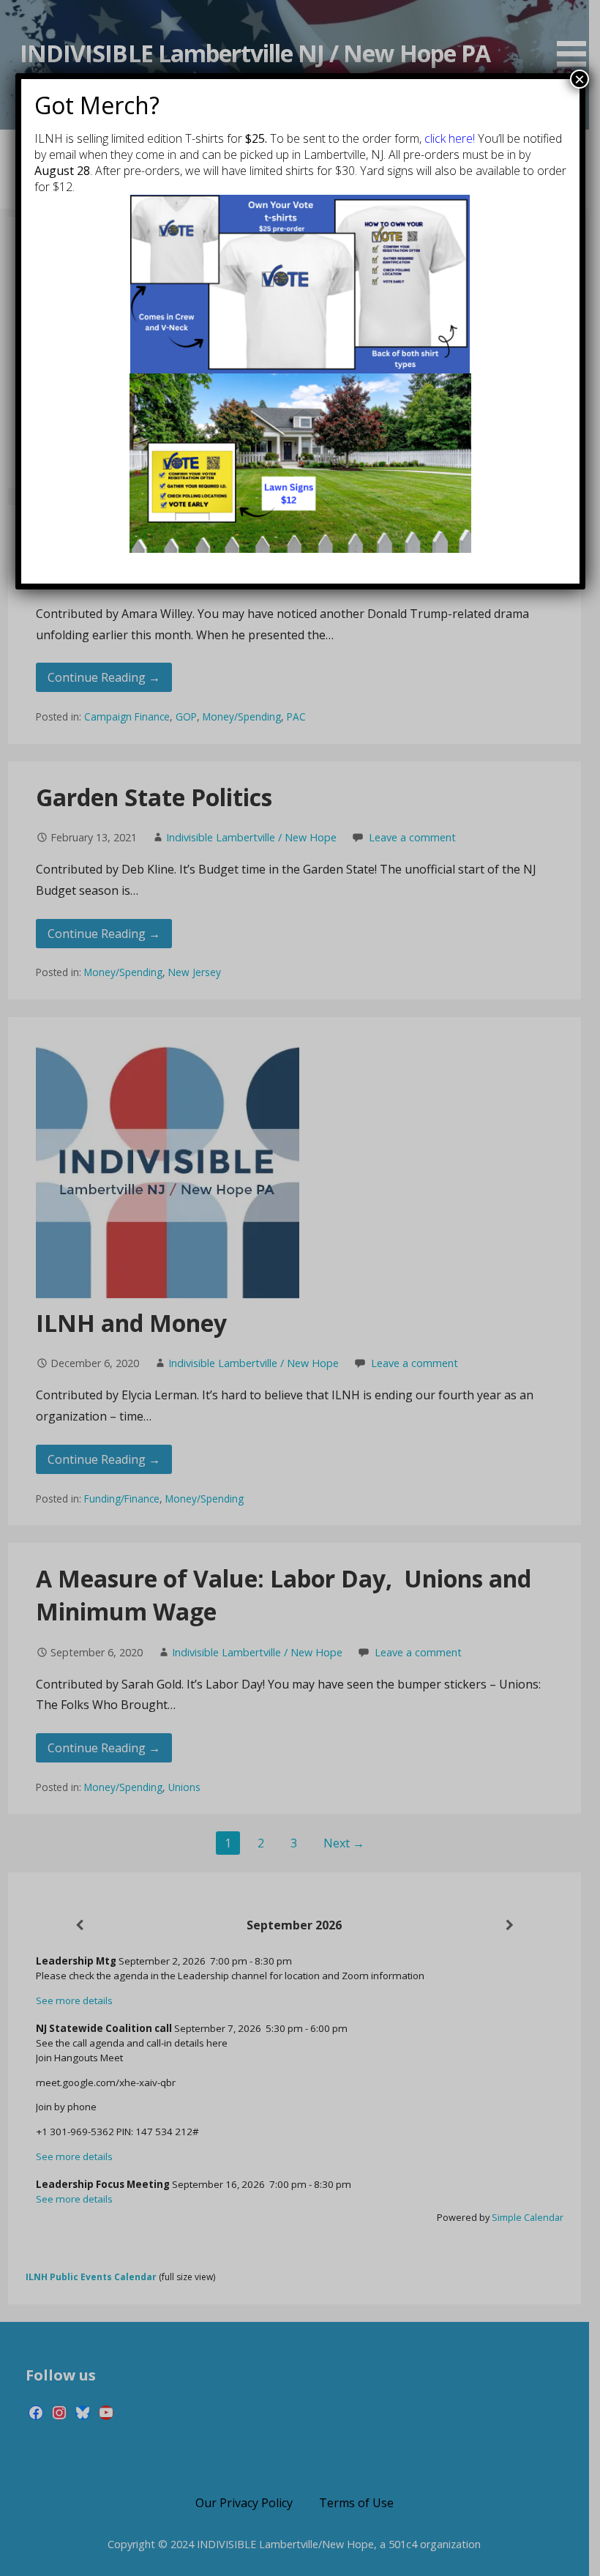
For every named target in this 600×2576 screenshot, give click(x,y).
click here (449, 138)
